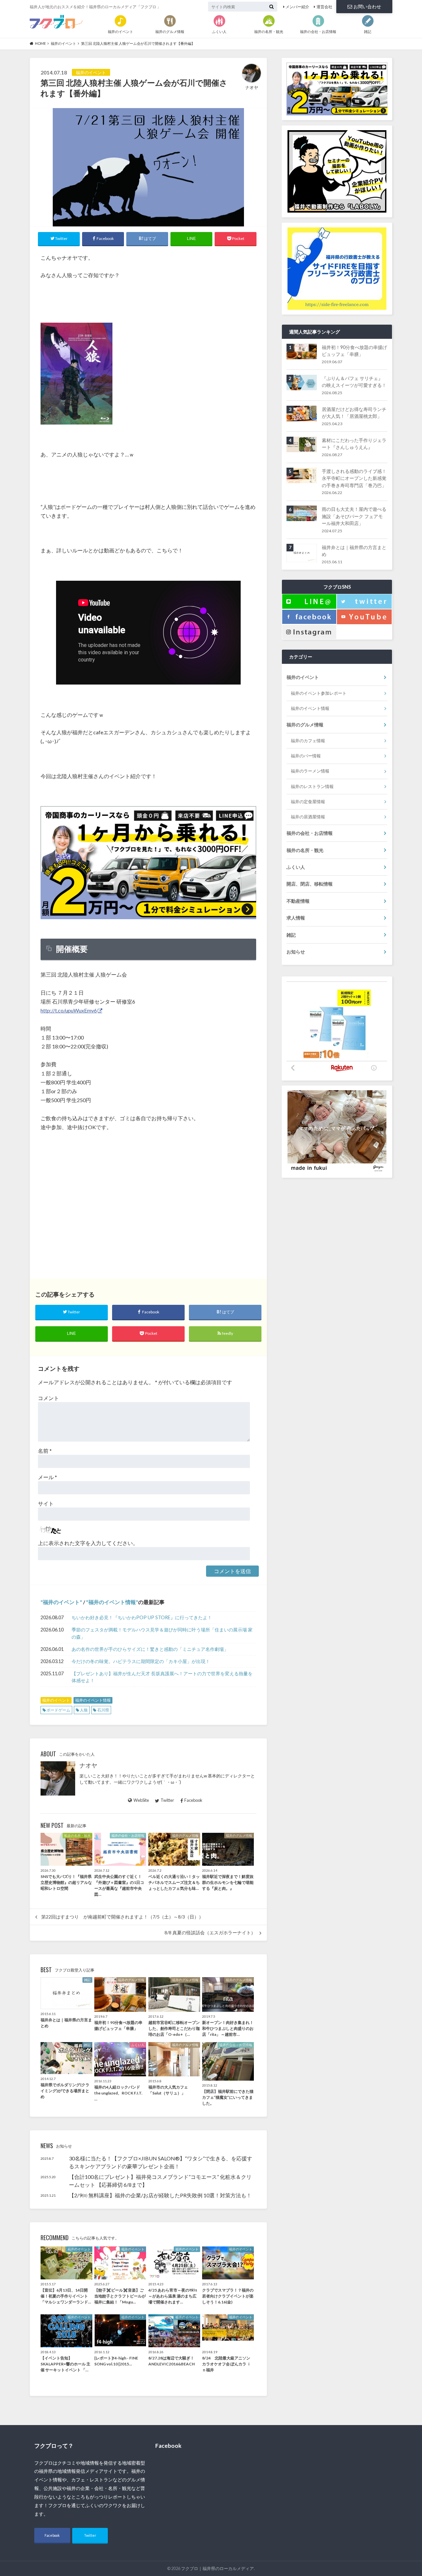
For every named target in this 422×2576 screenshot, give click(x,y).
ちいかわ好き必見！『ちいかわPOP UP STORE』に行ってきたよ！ (142, 1617)
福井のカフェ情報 (308, 741)
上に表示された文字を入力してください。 (88, 1543)
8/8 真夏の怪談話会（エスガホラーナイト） (210, 1933)
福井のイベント (61, 1602)
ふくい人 (296, 867)
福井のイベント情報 (112, 1602)
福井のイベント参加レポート (319, 693)
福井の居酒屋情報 (308, 817)
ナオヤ (88, 1765)
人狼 (84, 1710)
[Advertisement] (148, 1206)
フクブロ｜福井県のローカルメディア (217, 2568)
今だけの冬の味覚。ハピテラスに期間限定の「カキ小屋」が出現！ (141, 1661)
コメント (48, 1398)
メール (47, 1477)
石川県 (103, 1710)
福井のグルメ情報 (305, 725)
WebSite (141, 1800)
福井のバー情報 (306, 756)
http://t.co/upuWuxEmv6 (69, 1010)
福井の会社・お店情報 (310, 833)
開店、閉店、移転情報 (310, 884)
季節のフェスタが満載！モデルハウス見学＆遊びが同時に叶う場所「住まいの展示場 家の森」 (162, 1633)
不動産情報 (298, 901)
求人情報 (296, 918)
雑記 (291, 935)
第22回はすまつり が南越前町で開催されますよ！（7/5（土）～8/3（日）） (122, 1917)
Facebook (193, 1800)
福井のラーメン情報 (310, 771)
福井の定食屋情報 (308, 802)
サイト (46, 1503)
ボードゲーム (58, 1710)
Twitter (167, 1800)
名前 (45, 1451)
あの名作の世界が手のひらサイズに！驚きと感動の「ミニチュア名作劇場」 (150, 1649)
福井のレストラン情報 (312, 786)
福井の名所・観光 (305, 850)
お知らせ (296, 952)
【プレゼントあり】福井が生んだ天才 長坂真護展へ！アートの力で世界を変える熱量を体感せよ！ (162, 1677)
